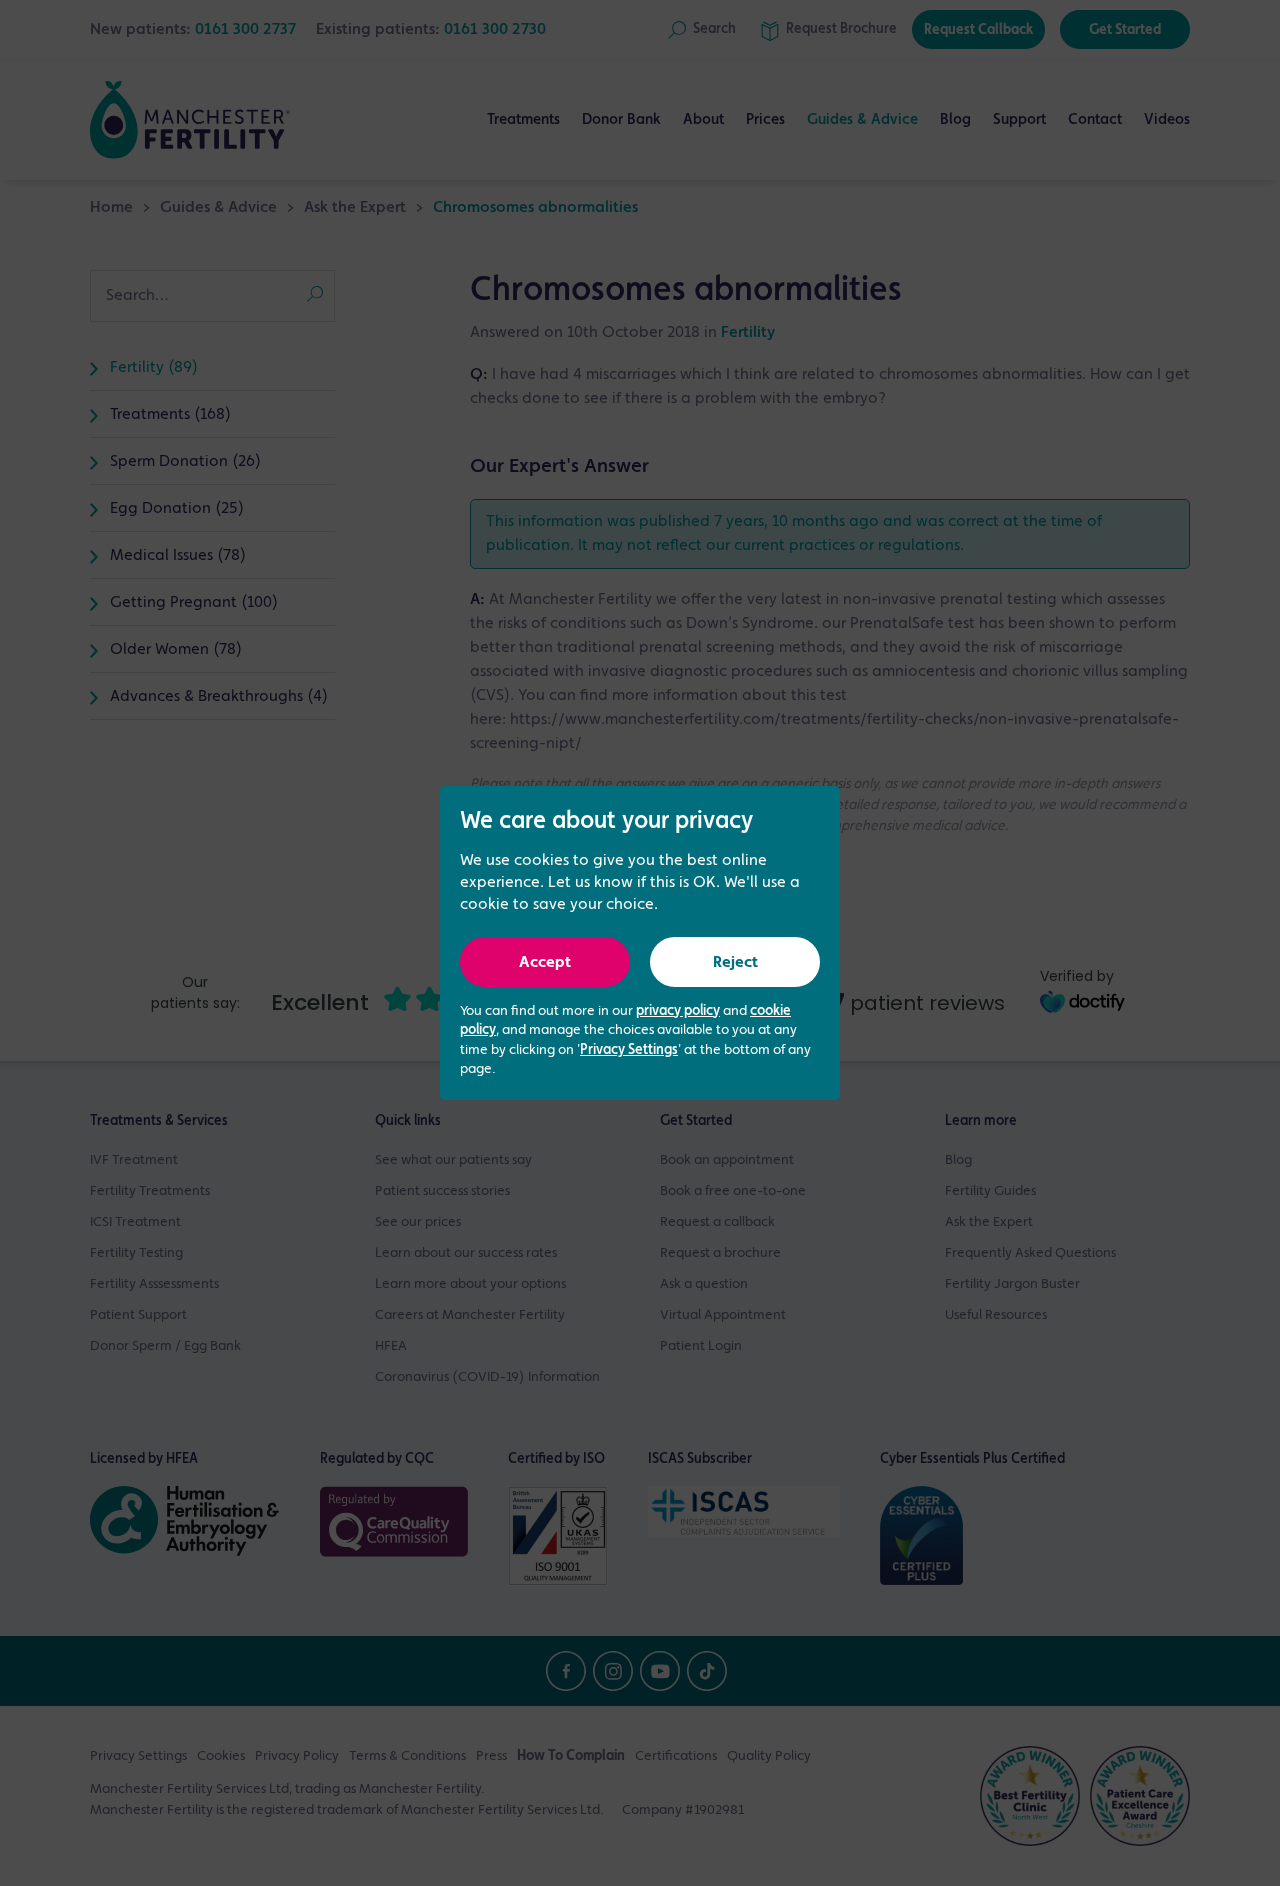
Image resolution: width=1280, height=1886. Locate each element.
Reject (735, 963)
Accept (545, 963)
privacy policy (678, 1011)
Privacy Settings (629, 1050)
